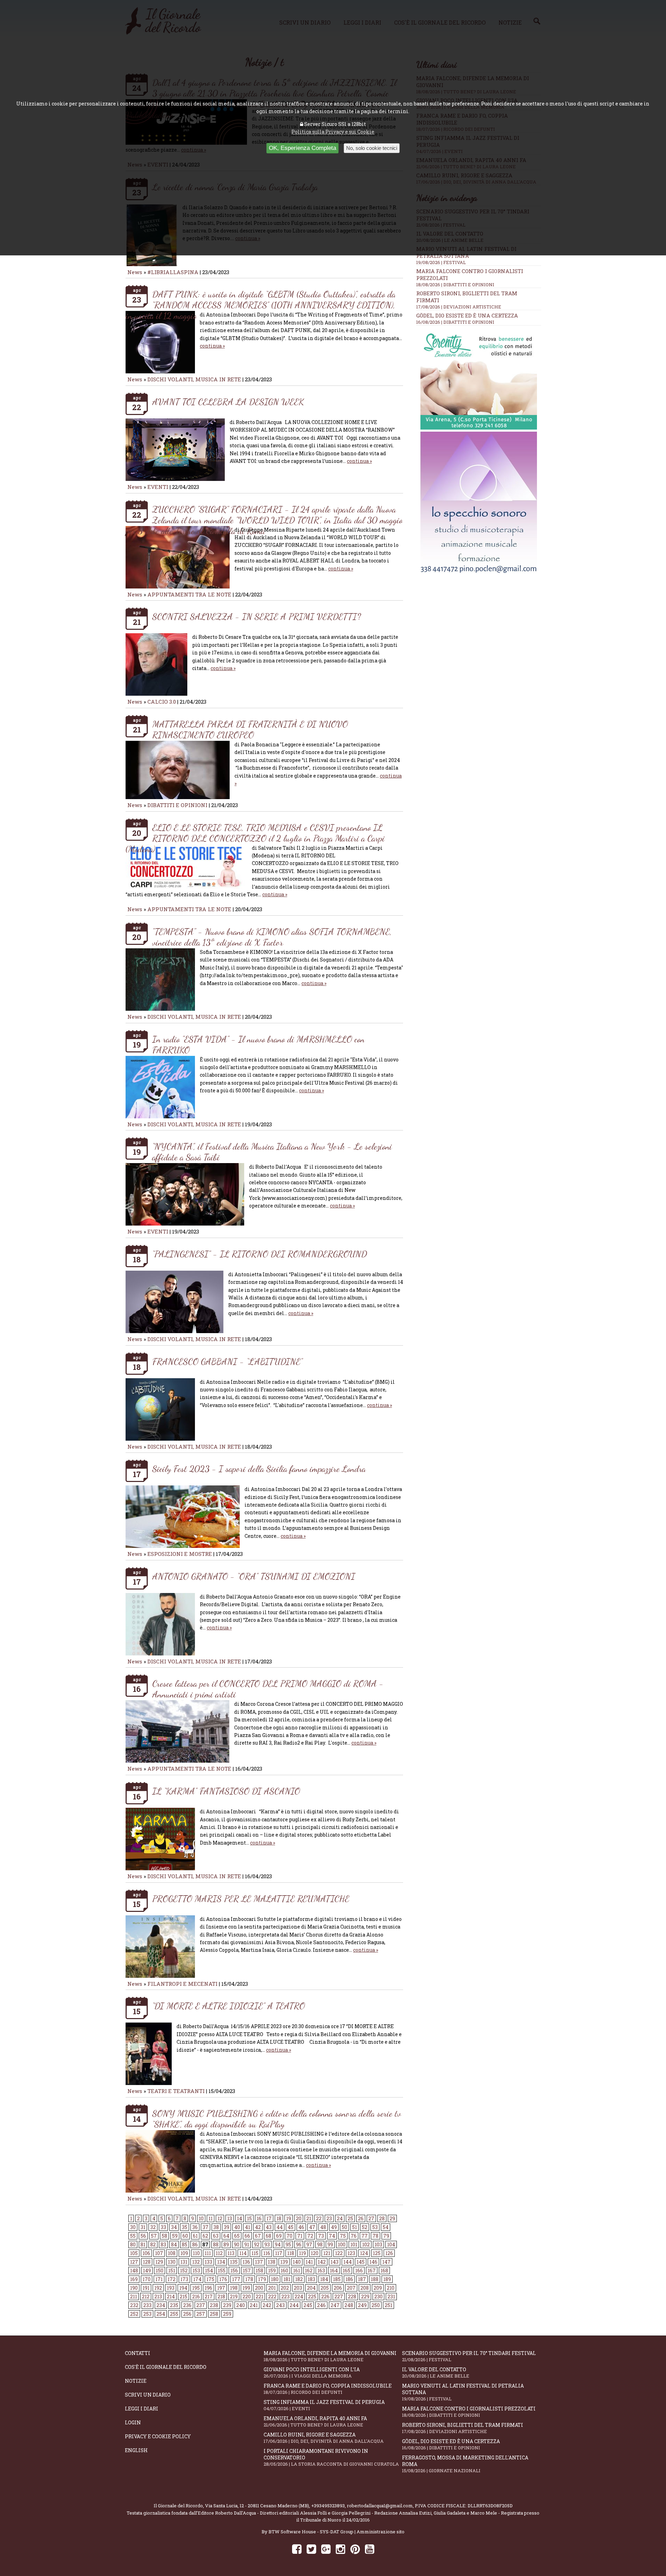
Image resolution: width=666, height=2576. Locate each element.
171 (159, 2279)
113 (231, 2253)
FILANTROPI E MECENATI (182, 1984)
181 (287, 2279)
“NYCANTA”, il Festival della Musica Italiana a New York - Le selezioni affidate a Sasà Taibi (272, 1152)
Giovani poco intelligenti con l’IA (312, 2372)
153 (196, 2270)
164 (334, 2270)
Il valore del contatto (436, 2372)
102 (366, 2244)
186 (349, 2279)
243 (280, 2305)
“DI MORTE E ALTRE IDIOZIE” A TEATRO (229, 2006)
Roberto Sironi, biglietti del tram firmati (463, 2428)
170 (147, 2279)
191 (146, 2288)
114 (243, 2253)
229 (365, 2297)
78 (375, 2236)
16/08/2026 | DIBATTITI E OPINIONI (455, 322)
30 (133, 2227)
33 (163, 2227)
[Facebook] (297, 2549)
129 (159, 2262)
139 (284, 2262)
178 (249, 2279)
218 (221, 2297)
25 (350, 2218)
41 (247, 2227)
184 (324, 2279)
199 (246, 2288)
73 (321, 2236)
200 (259, 2288)
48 (323, 2227)
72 (310, 2236)
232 (134, 2305)
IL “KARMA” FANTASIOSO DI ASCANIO (226, 1791)
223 (285, 2297)
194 (183, 2288)
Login (133, 2422)
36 (195, 2227)
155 (222, 2270)
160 (284, 2270)
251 (388, 2305)
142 (322, 2262)
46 (301, 2227)
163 (321, 2270)
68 (268, 2236)
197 (221, 2288)
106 (146, 2253)
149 (147, 2270)
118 (291, 2253)
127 (134, 2262)
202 (285, 2288)
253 (147, 2314)
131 (184, 2262)
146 (373, 2262)
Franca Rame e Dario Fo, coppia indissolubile (328, 2389)
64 (226, 2236)
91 (247, 2244)
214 (171, 2297)
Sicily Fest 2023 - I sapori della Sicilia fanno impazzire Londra (259, 1469)
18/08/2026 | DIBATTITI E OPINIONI (455, 285)
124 (364, 2253)
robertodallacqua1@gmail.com (380, 2506)
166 (359, 2270)
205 (325, 2288)
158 (259, 2270)
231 (391, 2297)
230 (378, 2297)
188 (375, 2279)
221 (259, 2297)
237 (201, 2305)
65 (237, 2236)
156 (234, 2270)
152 (184, 2270)
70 (289, 2236)
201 (272, 2288)
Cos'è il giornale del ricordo (166, 2367)
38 (216, 2227)
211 (134, 2297)
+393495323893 (328, 2506)
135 (234, 2262)
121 (327, 2253)
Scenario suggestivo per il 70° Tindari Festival (469, 2356)
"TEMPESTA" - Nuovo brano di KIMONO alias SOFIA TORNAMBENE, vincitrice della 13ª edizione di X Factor (272, 937)
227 (339, 2297)
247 (335, 2305)
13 (230, 2218)
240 (241, 2305)
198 (234, 2288)
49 (334, 2227)
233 (147, 2305)
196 (208, 2288)
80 (133, 2244)
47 (312, 2227)
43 (269, 2227)
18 (279, 2218)
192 (158, 2288)
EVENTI (158, 487)
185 (337, 2279)
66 (247, 2236)
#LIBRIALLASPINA (173, 272)
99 (330, 2244)
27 (371, 2218)
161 (297, 2270)
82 (153, 2244)
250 (376, 2305)
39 (227, 2227)
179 (262, 2279)
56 (143, 2236)
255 (174, 2314)
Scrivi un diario (148, 2395)
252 (134, 2314)
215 (183, 2297)
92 (257, 2244)
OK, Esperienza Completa (302, 148)
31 (143, 2227)
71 (300, 2236)
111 (208, 2253)
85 (185, 2244)
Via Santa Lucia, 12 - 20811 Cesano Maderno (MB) (257, 2506)
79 (386, 2236)
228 (352, 2297)
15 (249, 2218)
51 (355, 2227)
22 (319, 2218)
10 (201, 2218)
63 (216, 2236)
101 (354, 2244)
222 (272, 2297)
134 (221, 2262)
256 (187, 2314)
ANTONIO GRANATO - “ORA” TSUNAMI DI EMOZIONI (254, 1576)
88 (216, 2244)
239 (227, 2305)
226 (325, 2297)
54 (386, 2227)
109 (184, 2253)
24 (340, 2218)
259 (227, 2314)
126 (389, 2253)
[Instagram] (340, 2549)
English (136, 2450)
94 (278, 2244)
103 (378, 2244)
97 (309, 2244)
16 (259, 2218)
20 (299, 2218)
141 (309, 2262)
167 (372, 2270)
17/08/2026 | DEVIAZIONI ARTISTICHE (459, 307)
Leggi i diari (142, 2409)
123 (351, 2253)
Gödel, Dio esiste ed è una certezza (467, 315)
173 (184, 2279)
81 (143, 2244)
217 (209, 2297)
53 (375, 2227)
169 (134, 2279)
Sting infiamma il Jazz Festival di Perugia (324, 2405)
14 (240, 2218)
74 (332, 2236)
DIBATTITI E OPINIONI (177, 805)
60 (185, 2236)
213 (158, 2297)
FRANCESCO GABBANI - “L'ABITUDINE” (227, 1361)
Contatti (138, 2353)
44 (280, 2227)
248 (349, 2305)
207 (351, 2288)
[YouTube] (370, 2549)
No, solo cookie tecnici (372, 148)
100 (342, 2244)
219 (234, 2297)
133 (208, 2262)
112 (219, 2253)
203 (298, 2288)
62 (205, 2236)
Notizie (136, 2381)
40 (237, 2227)
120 (315, 2253)
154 (209, 2270)
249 (362, 2305)
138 (272, 2262)
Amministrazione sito (381, 2532)
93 (267, 2244)
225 (312, 2297)
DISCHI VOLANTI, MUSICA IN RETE (194, 379)
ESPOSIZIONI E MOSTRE (180, 1554)
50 (344, 2227)
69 (279, 2236)
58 (164, 2236)
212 (146, 2297)
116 (267, 2253)
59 (175, 2236)
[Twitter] (311, 2549)
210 (391, 2288)
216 (196, 2297)
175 (210, 2279)
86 (195, 2244)
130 (172, 2262)
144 (348, 2262)
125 (377, 2253)
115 (255, 2253)
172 (172, 2279)
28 (382, 2218)
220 (247, 2297)
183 (311, 2279)
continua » (212, 346)
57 (154, 2236)
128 (147, 2262)
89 (226, 2244)
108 (172, 2253)
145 (361, 2262)
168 (384, 2270)
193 (171, 2288)
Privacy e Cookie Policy (158, 2436)
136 (246, 2262)
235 (174, 2305)
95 (288, 2244)
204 (311, 2288)
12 (220, 2218)
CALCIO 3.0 (162, 702)
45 (291, 2227)
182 (299, 2279)
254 (161, 2314)
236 (187, 2305)
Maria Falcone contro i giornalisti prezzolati (469, 2412)
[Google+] (326, 2549)
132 (196, 2262)
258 (214, 2314)
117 (279, 2253)
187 (362, 2279)
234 (161, 2305)
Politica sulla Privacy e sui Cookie (333, 132)
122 (339, 2253)
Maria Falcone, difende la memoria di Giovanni (330, 2356)
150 (160, 2270)
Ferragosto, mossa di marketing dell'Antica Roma (465, 2464)
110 (196, 2253)
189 (387, 2279)
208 (365, 2288)
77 (365, 2236)
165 (347, 2270)
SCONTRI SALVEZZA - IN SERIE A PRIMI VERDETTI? (257, 616)
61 (195, 2236)
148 (134, 2270)
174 (197, 2279)
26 (361, 2218)
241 (254, 2305)
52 (365, 2227)
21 (309, 2218)
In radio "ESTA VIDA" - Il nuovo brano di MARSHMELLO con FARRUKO (258, 1044)
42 (258, 2227)
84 (174, 2244)
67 (258, 2236)
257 (201, 2314)
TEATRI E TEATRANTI (176, 2091)
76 (354, 2236)
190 (134, 2288)
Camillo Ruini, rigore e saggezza (324, 2438)
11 (211, 2218)
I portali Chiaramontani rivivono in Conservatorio (331, 2457)
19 (289, 2218)
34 (174, 2227)
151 (172, 2270)
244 (294, 2305)
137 (259, 2262)
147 (386, 2262)
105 (134, 2253)
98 (320, 2244)
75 (343, 2236)
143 (335, 2262)
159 (272, 2270)
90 (237, 2244)
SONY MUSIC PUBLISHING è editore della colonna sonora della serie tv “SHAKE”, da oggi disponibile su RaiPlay (277, 2119)
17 (269, 2218)
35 (185, 2227)
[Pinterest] (355, 2549)
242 (267, 2305)
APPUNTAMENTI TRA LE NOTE (189, 594)
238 (214, 2305)
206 (338, 2288)
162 (309, 2270)
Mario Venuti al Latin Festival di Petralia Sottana (463, 2392)
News (135, 272)
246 (321, 2305)
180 (275, 2279)
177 (236, 2279)
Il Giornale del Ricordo (178, 2506)
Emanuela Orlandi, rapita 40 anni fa (315, 2421)
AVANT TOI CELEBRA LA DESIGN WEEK (228, 402)
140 (297, 2262)
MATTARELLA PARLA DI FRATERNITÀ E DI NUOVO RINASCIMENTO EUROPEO (250, 729)
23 (329, 2218)
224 (299, 2297)
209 (378, 2288)
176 (223, 2279)
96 (299, 2244)
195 (196, 2288)
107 (159, 2253)
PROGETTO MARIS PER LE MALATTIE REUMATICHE (251, 1899)
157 (247, 2270)
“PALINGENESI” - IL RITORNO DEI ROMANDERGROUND (260, 1254)
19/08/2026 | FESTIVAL (441, 262)
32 (153, 2227)
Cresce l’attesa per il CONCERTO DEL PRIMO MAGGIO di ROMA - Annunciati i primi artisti (268, 1689)
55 (133, 2236)
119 (302, 2253)
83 (163, 2244)
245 (308, 2305)
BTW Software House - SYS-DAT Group (311, 2532)
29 (392, 2218)
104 (391, 2244)
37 (206, 2227)
